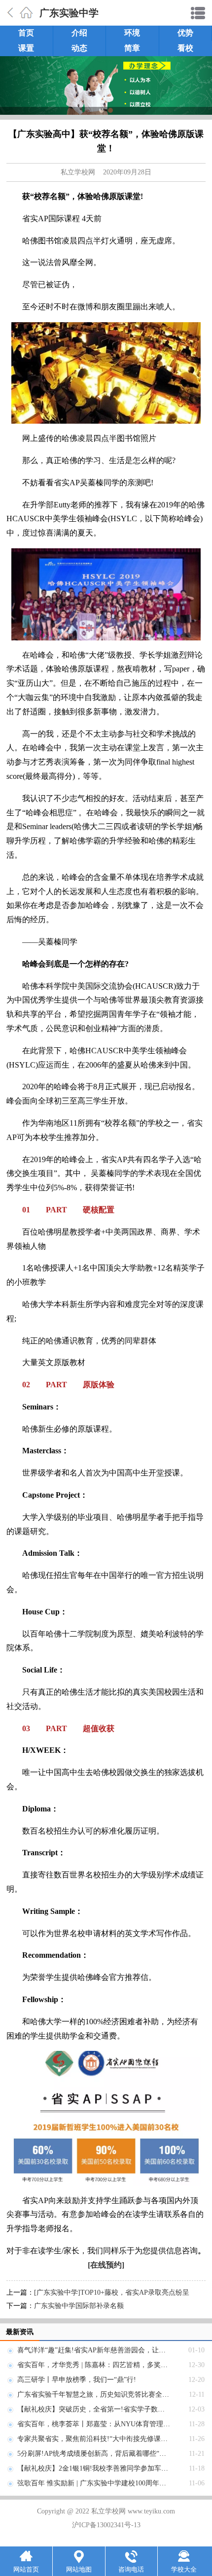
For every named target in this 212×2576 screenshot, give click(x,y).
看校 (185, 48)
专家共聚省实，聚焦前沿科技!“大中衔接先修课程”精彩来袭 (108, 2439)
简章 (132, 48)
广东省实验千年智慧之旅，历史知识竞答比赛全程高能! (101, 2394)
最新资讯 (20, 2332)
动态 (79, 48)
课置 (26, 48)
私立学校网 (78, 172)
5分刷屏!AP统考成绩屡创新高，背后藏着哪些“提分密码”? (105, 2454)
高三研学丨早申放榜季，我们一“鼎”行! (77, 2380)
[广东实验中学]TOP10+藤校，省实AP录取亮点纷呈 (112, 2292)
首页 (26, 33)
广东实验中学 (69, 13)
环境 (132, 33)
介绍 (79, 33)
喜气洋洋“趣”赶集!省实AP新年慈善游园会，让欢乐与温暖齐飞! (113, 2350)
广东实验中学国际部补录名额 (79, 2306)
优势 (185, 33)
